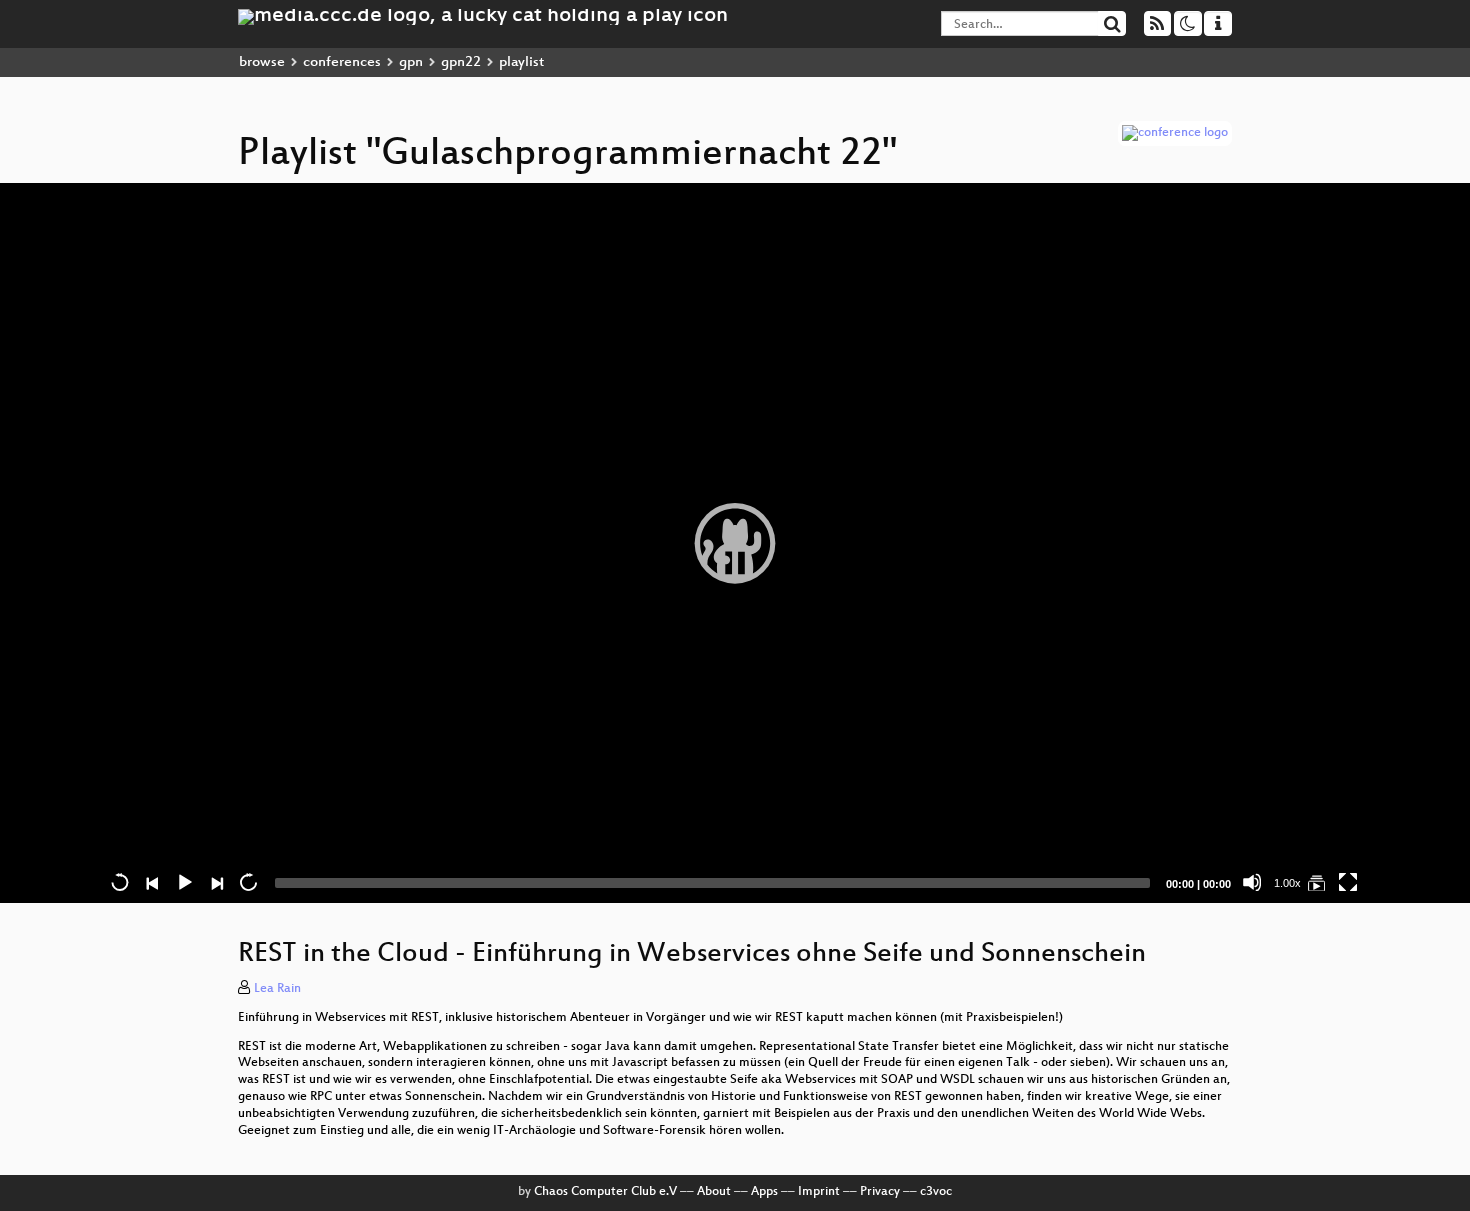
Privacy (880, 1192)
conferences (342, 62)
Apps (764, 1192)
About (714, 1192)
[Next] (216, 882)
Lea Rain (277, 989)
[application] (735, 543)
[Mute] (1252, 882)
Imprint (819, 1192)
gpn (411, 62)
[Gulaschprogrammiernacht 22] (1316, 882)
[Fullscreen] (1348, 882)
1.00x (1287, 883)
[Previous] (152, 882)
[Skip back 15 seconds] (120, 882)
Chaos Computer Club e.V (605, 1192)
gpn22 (461, 62)
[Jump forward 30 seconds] (248, 882)
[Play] (735, 543)
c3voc (936, 1192)
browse (262, 62)
